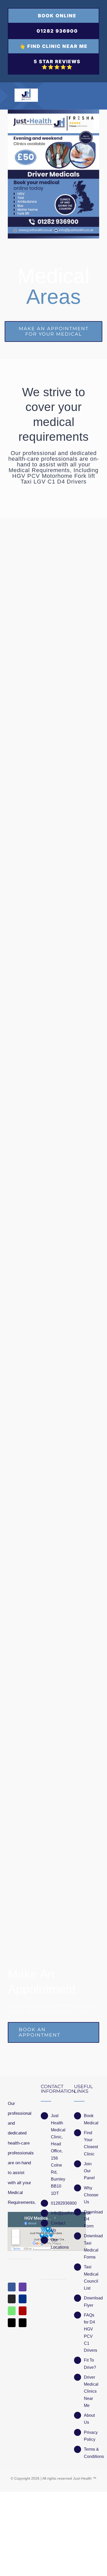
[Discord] (12, 2299)
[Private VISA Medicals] (53, 1417)
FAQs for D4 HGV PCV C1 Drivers (91, 2333)
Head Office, (57, 2147)
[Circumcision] (53, 1033)
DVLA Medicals (39, 1265)
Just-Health (82, 2478)
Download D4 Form (92, 2219)
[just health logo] (26, 91)
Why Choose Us (91, 2195)
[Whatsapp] (12, 2311)
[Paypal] (23, 2299)
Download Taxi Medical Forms (92, 2246)
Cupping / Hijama (41, 911)
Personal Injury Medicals (51, 711)
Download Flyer (92, 2301)
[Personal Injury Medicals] (53, 657)
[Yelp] (23, 2311)
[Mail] (12, 2323)
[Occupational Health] (53, 1565)
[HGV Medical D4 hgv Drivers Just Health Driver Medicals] (53, 174)
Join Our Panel (89, 2171)
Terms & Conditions (92, 2453)
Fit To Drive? (90, 2364)
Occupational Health (45, 1619)
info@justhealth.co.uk (59, 2213)
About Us (89, 2419)
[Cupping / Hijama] (53, 853)
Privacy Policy (91, 2436)
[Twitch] (23, 2287)
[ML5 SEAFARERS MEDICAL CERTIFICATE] (53, 1751)
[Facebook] (12, 2287)
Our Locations (59, 2243)
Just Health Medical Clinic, (58, 2126)
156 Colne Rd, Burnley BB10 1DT (58, 2176)
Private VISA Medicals (48, 1443)
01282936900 (59, 2203)
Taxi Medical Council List (91, 2278)
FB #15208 (33, 594)
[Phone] (23, 2323)
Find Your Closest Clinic (91, 2143)
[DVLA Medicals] (53, 1239)
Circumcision (35, 1087)
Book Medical (91, 2119)
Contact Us (58, 2227)
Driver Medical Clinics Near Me (91, 2391)
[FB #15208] (53, 564)
